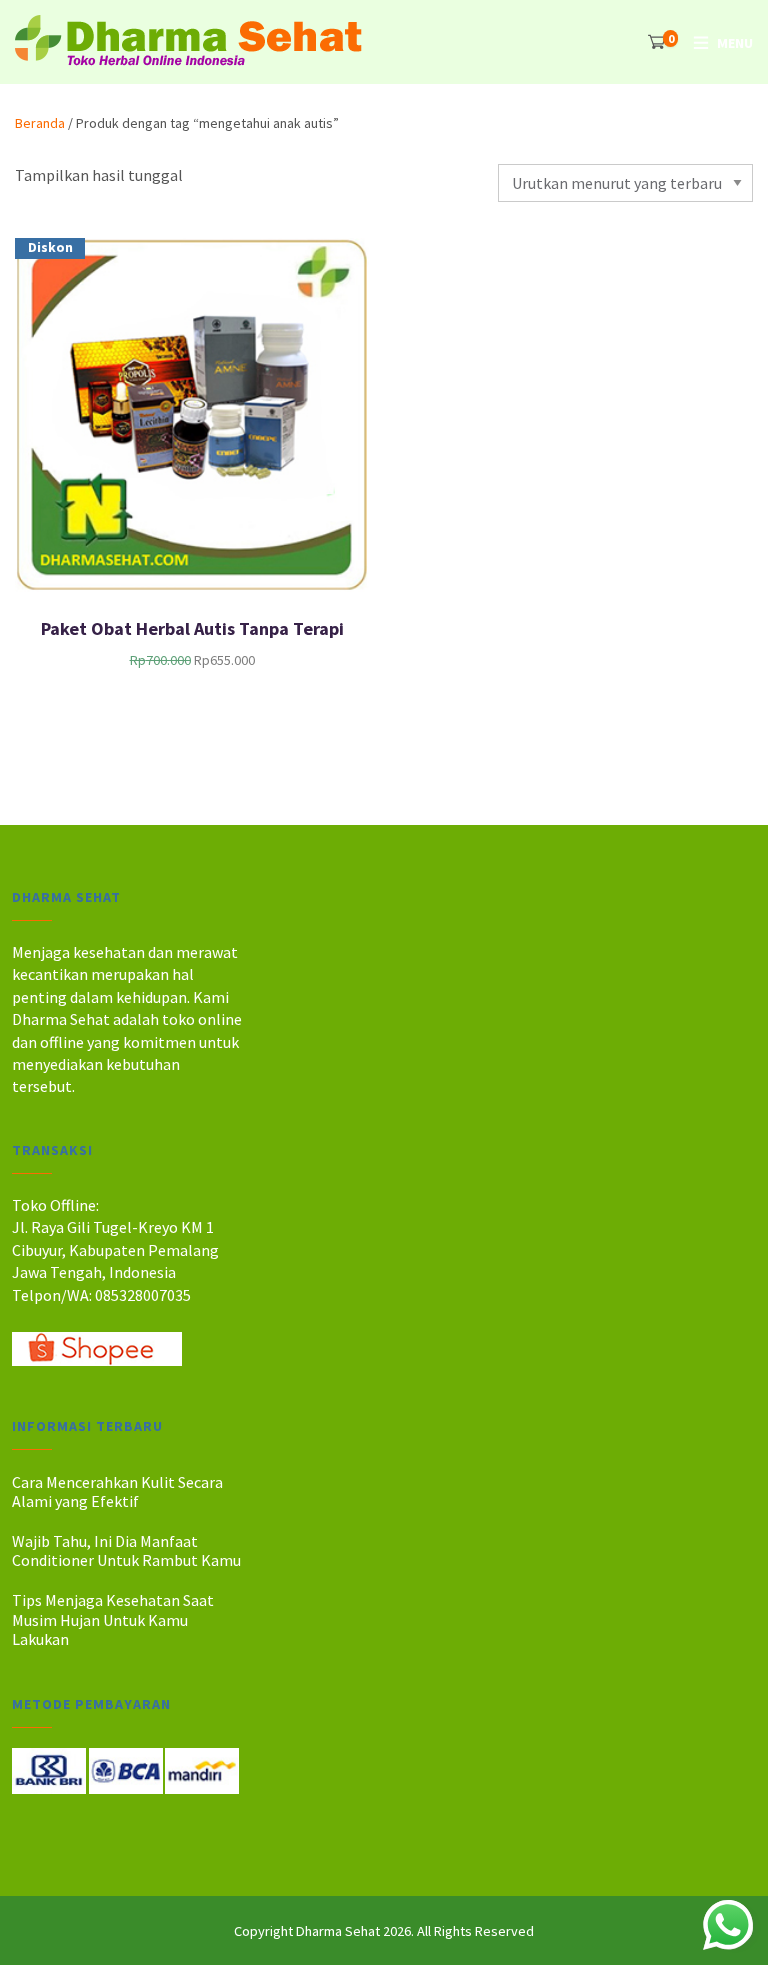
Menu (735, 43)
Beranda (40, 123)
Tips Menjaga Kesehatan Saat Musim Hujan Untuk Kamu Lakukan (113, 1619)
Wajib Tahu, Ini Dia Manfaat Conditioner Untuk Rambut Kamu (126, 1550)
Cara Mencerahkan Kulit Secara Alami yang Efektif (117, 1491)
